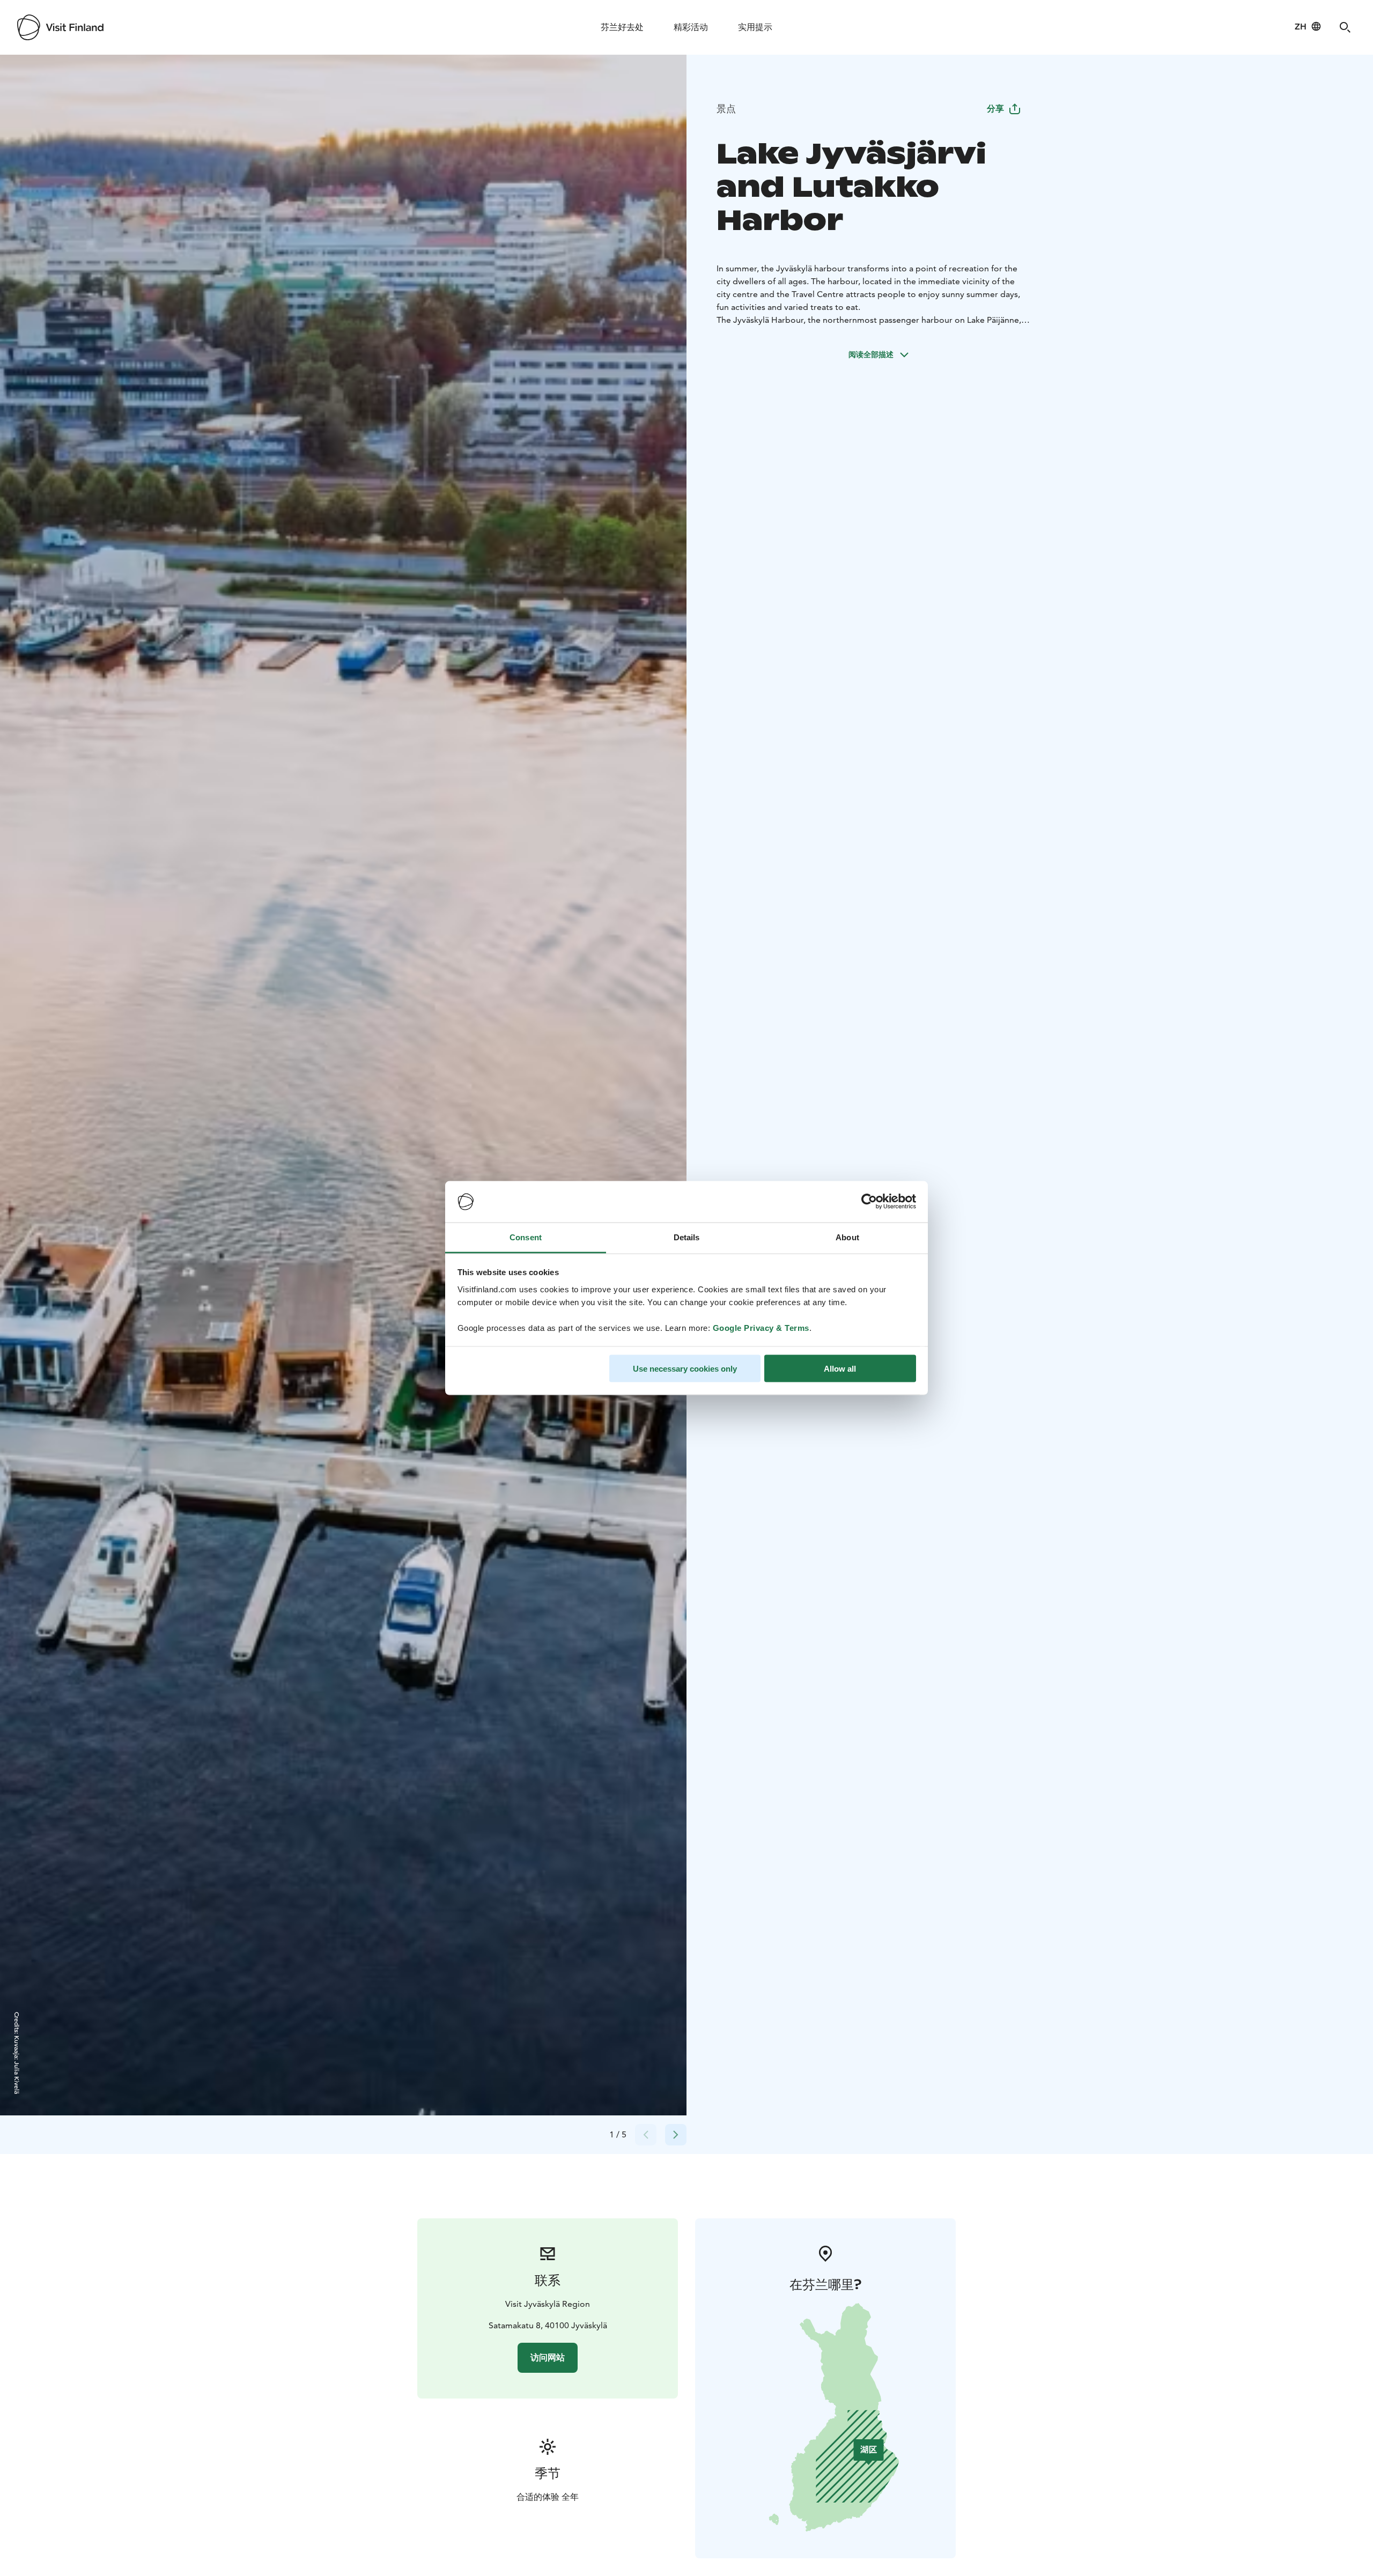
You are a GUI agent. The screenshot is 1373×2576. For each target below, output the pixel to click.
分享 (995, 109)
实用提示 (755, 27)
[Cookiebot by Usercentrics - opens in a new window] (869, 1202)
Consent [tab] (526, 1237)
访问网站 (548, 2357)
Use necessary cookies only (685, 1369)
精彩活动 (691, 27)
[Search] (1345, 27)
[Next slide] (676, 2135)
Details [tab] (687, 1237)
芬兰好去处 (622, 27)
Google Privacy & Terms (761, 1327)
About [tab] (847, 1237)
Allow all (840, 1369)
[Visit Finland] (60, 27)
